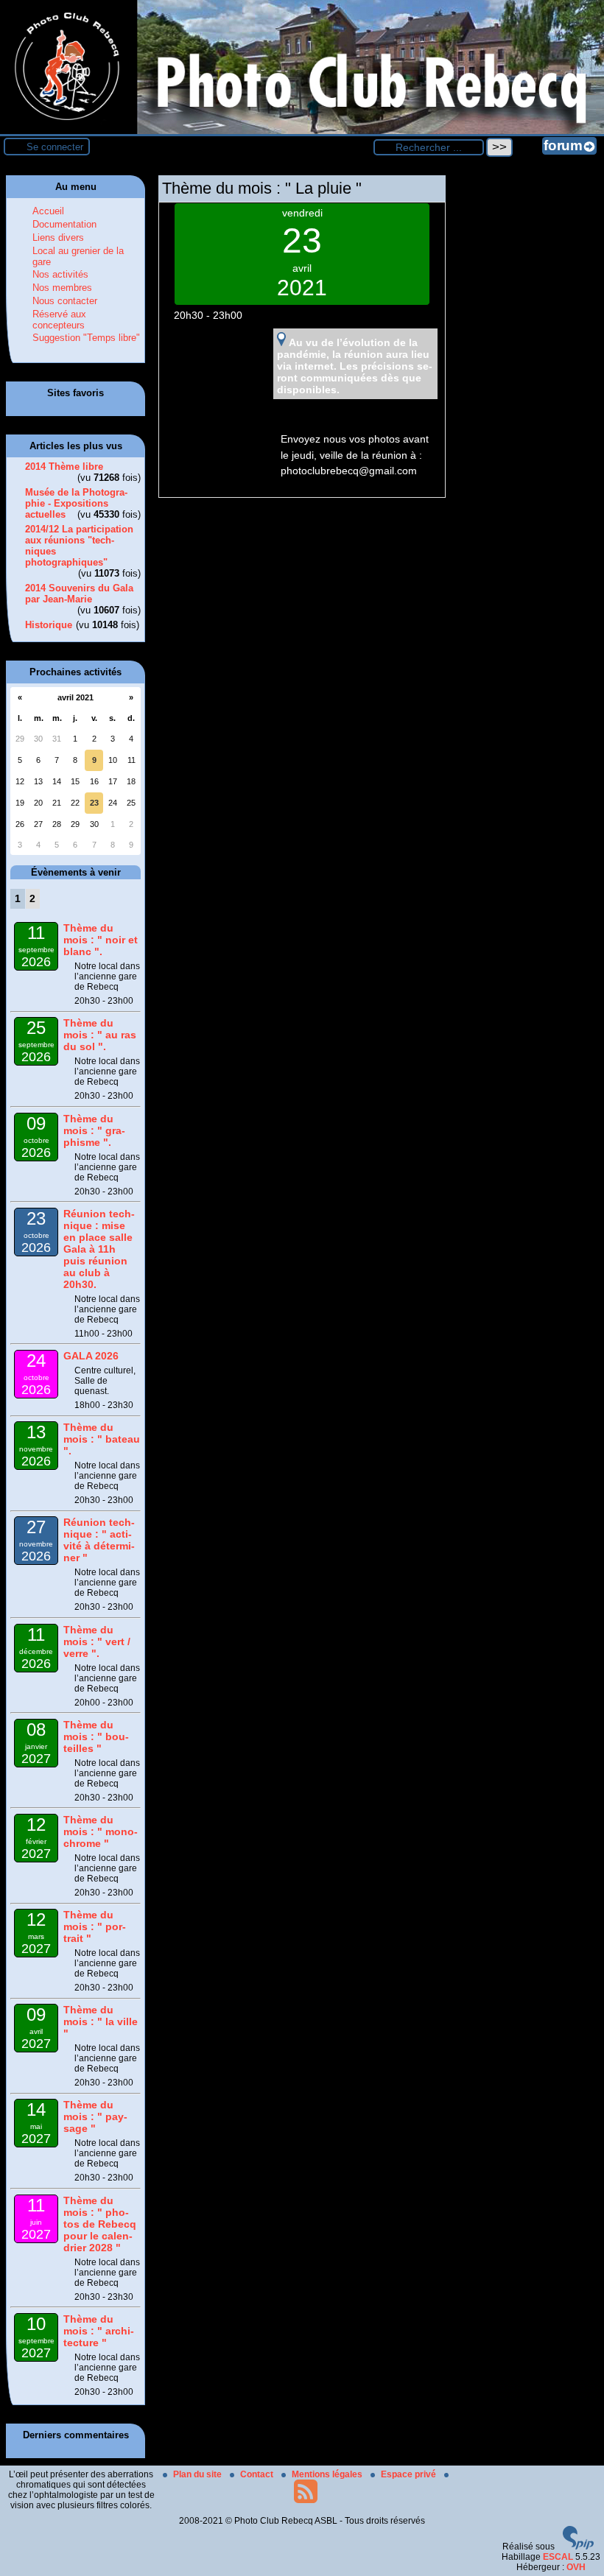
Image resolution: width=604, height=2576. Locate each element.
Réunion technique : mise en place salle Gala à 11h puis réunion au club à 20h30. (99, 1249)
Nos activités (60, 274)
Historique (49, 625)
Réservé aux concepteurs (59, 320)
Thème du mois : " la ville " (101, 2021)
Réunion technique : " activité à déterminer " (99, 1540)
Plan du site (199, 2474)
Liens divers (58, 237)
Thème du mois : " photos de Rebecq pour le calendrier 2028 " (100, 2224)
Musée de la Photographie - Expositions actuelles (76, 503)
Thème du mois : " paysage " (95, 2116)
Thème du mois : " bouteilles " (96, 1736)
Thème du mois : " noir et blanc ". (101, 940)
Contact (258, 2474)
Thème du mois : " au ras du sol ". (100, 1035)
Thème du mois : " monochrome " (101, 1831)
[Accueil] (302, 131)
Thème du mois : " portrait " (95, 1926)
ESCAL (558, 2557)
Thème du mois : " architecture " (99, 2331)
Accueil (48, 211)
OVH (576, 2567)
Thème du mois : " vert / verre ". (97, 1641)
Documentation (64, 224)
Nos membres (62, 288)
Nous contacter (65, 301)
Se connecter (55, 147)
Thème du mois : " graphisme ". (94, 1130)
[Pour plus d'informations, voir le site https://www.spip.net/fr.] (578, 2547)
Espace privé (410, 2474)
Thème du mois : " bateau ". (102, 1439)
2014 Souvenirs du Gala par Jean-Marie (79, 594)
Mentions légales (328, 2474)
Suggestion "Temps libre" (86, 338)
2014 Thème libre (64, 467)
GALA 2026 (91, 1356)
